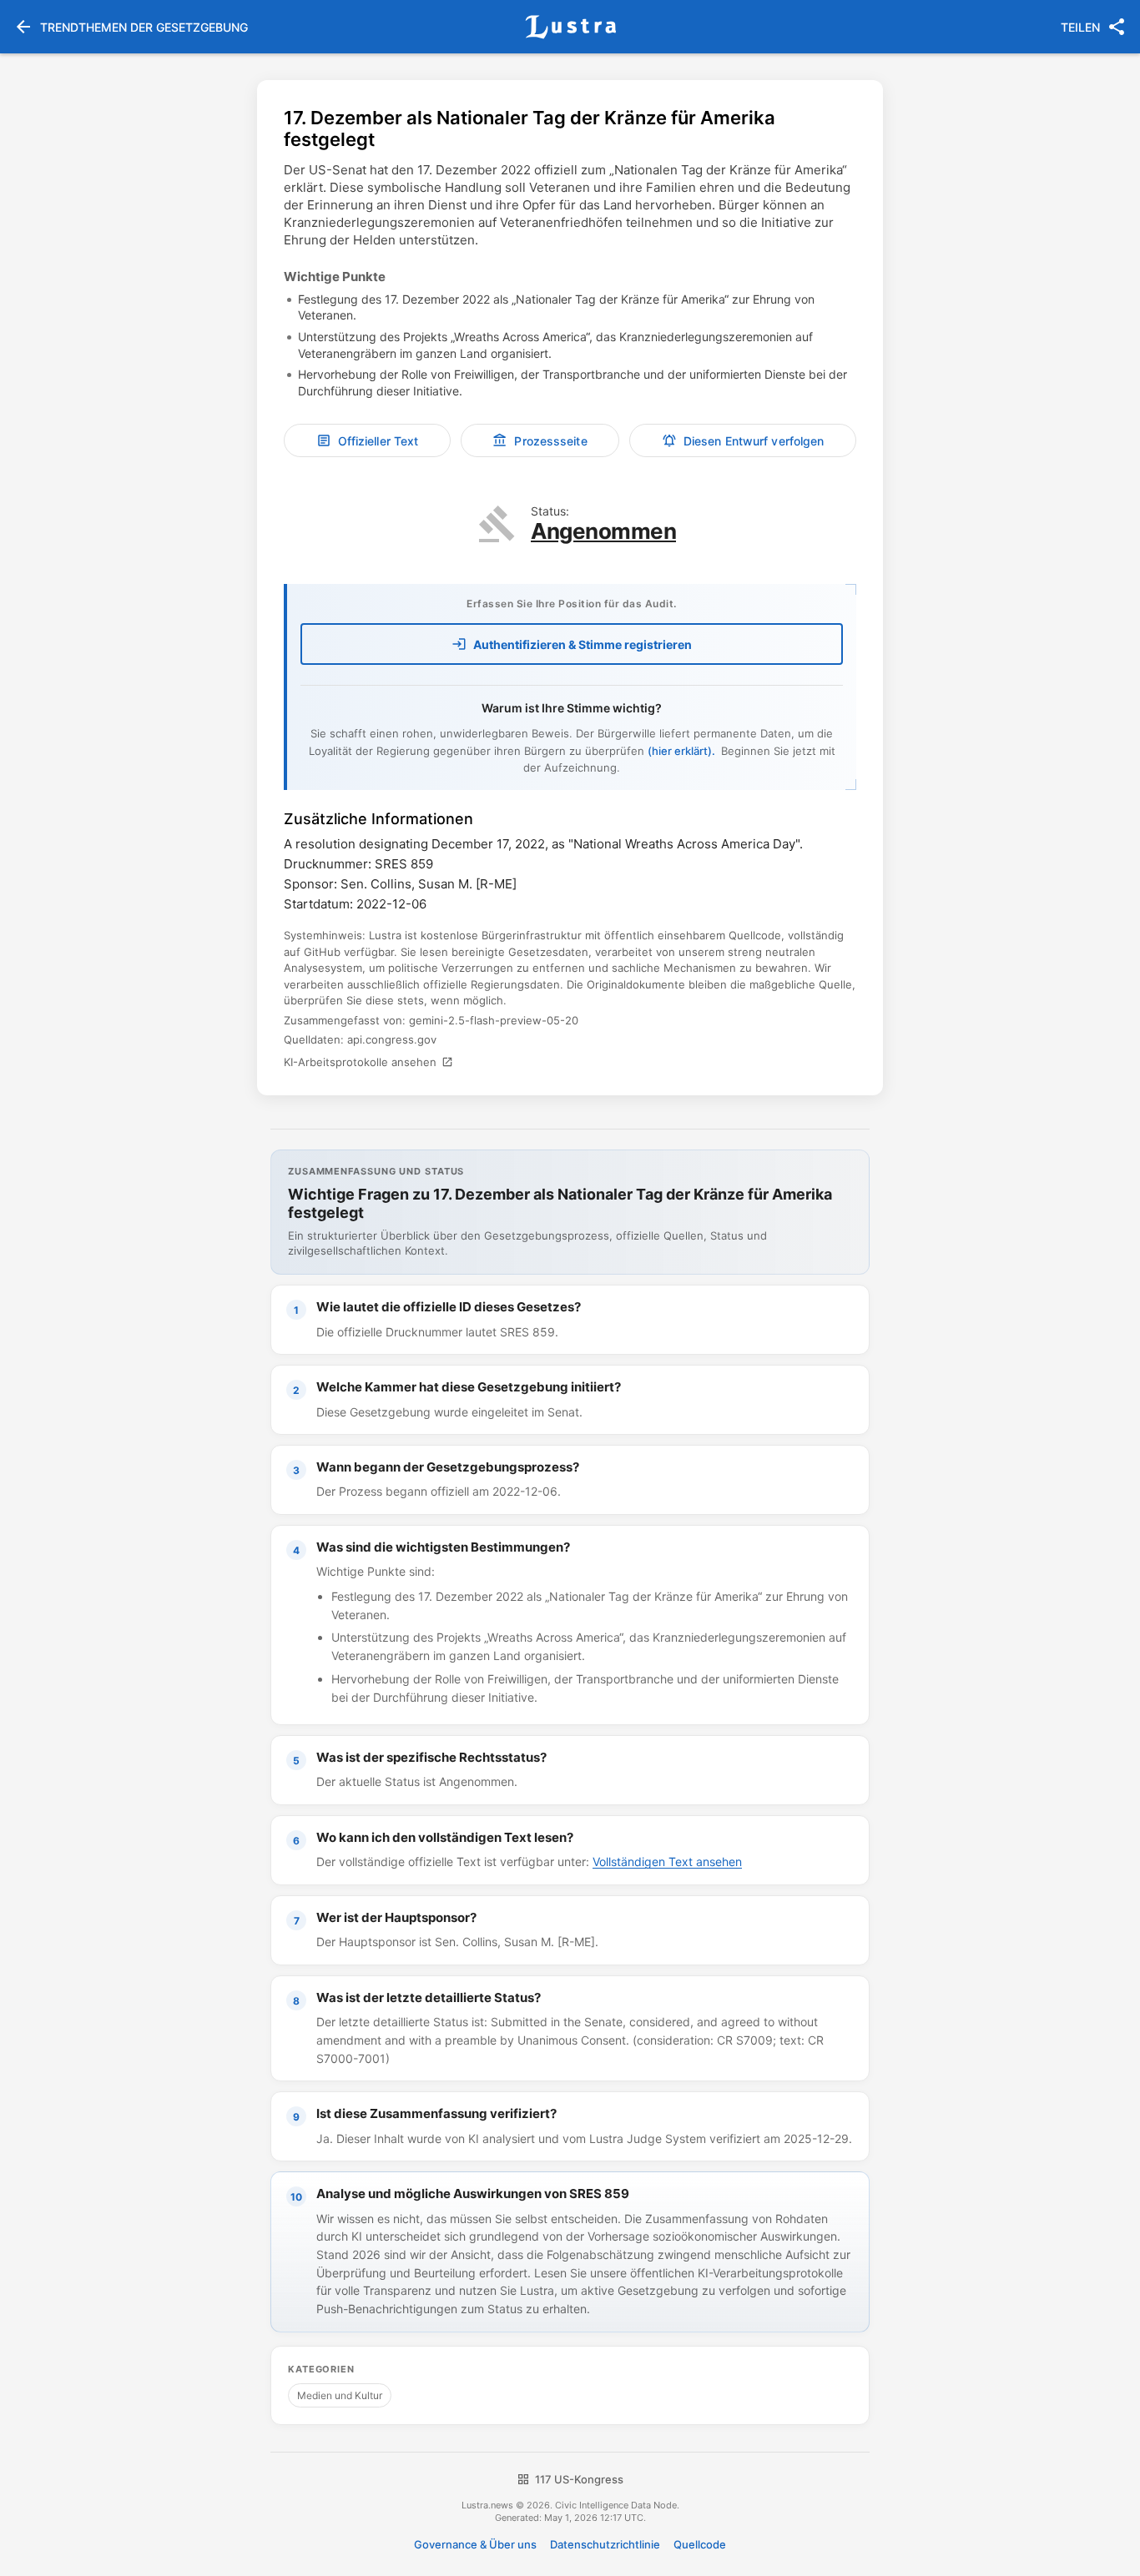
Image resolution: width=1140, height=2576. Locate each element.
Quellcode (700, 2544)
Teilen (1094, 27)
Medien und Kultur (340, 2395)
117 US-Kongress (570, 2479)
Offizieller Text (368, 440)
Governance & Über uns (475, 2544)
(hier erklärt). (683, 751)
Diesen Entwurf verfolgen (743, 440)
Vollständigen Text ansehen (667, 1862)
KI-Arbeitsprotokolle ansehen (368, 1062)
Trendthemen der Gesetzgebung (131, 27)
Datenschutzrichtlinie (605, 2544)
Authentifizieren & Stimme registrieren (572, 644)
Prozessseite (540, 440)
